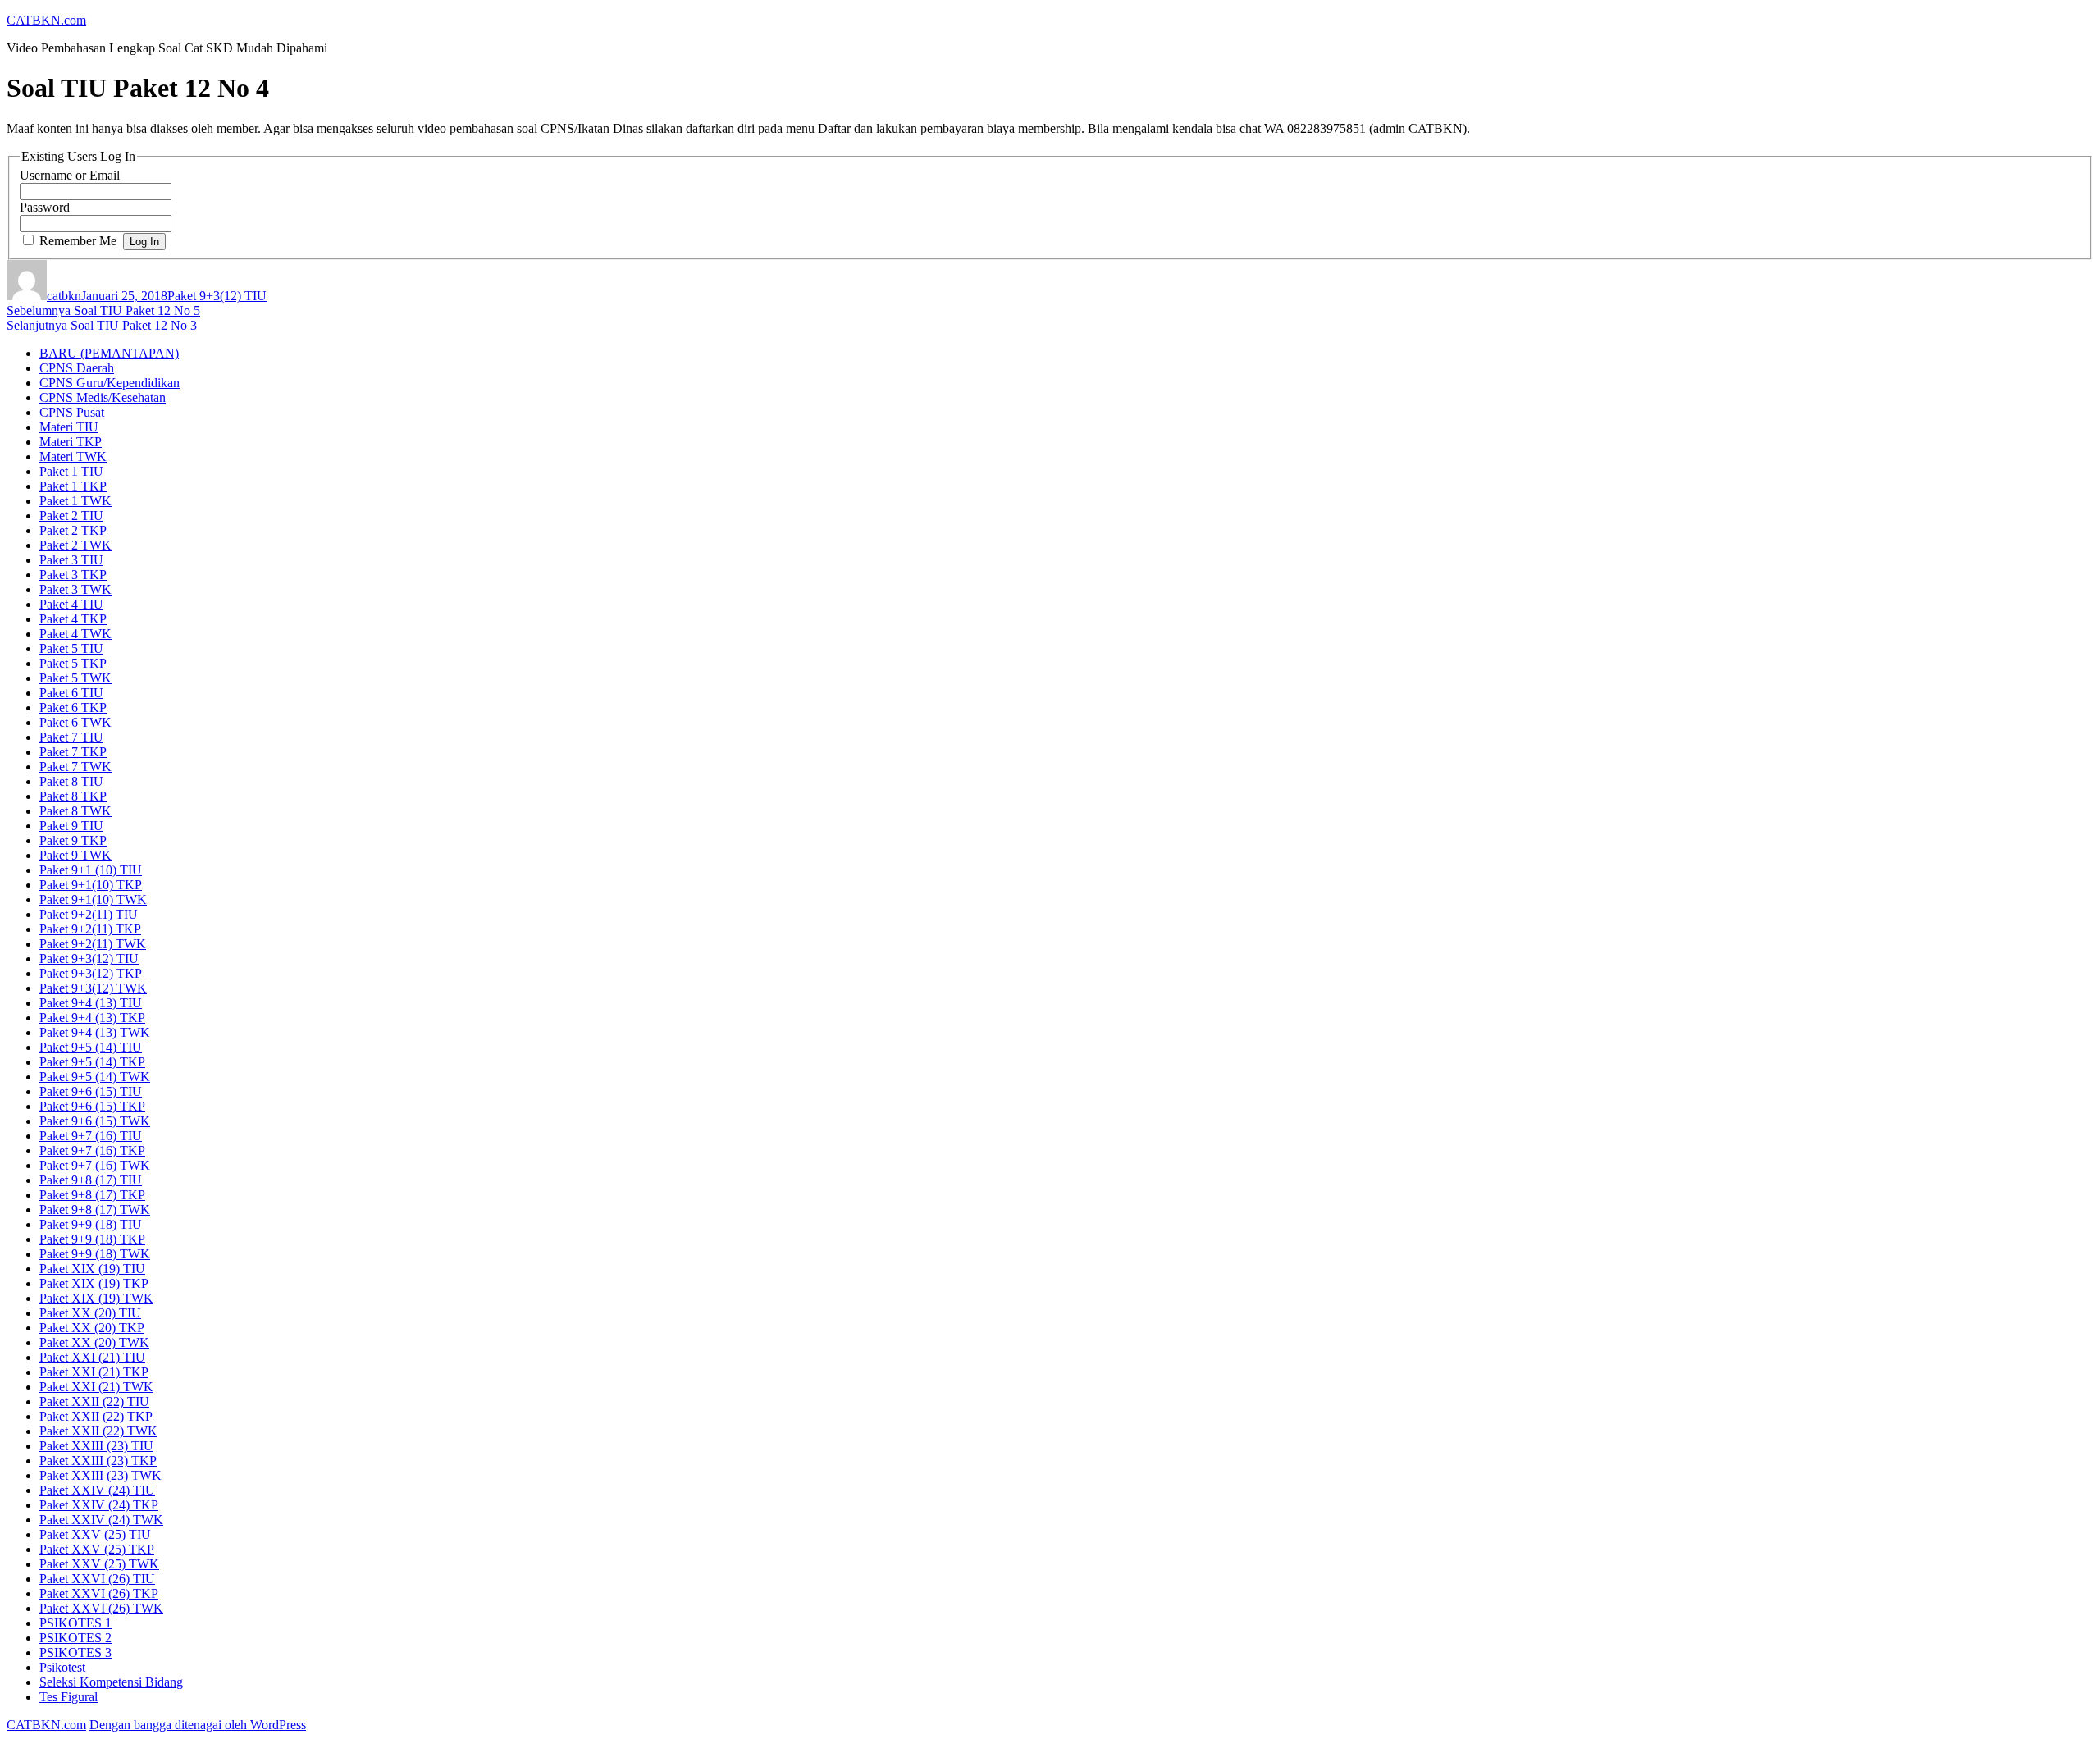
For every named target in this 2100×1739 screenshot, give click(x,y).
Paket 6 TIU (71, 693)
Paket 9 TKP (73, 840)
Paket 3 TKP (73, 575)
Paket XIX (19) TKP (94, 1283)
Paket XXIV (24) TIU (97, 1490)
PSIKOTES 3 (75, 1652)
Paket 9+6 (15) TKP (92, 1106)
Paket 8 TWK (75, 811)
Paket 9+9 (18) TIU (91, 1224)
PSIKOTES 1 (75, 1623)
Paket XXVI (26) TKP (99, 1593)
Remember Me (78, 241)
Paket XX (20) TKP (92, 1328)
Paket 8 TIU (71, 781)
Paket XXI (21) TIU (92, 1357)
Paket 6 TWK (75, 722)
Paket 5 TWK (75, 678)
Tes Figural (68, 1697)
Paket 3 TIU (71, 560)
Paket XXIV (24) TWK (101, 1520)
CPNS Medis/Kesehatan (103, 397)
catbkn (64, 296)
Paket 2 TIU (71, 516)
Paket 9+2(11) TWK (93, 944)
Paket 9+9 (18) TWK (95, 1254)
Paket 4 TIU (71, 604)
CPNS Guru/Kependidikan (110, 383)
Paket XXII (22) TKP (96, 1416)
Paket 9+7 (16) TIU (91, 1136)
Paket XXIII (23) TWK (100, 1475)
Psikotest (62, 1667)
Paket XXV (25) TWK (99, 1564)
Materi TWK (73, 456)
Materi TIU (69, 427)
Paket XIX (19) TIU (92, 1269)
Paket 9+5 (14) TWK (95, 1077)
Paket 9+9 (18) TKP (92, 1239)
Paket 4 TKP (73, 619)
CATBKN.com (46, 20)
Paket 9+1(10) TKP (91, 885)
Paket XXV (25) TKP (97, 1549)
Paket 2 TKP (73, 530)
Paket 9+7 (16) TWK (95, 1165)
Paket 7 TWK (75, 767)
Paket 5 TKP (73, 663)
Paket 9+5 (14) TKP (92, 1062)
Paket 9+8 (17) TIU (91, 1180)
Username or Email (70, 175)
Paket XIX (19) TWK (96, 1298)
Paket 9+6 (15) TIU (91, 1091)
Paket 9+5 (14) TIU (91, 1047)
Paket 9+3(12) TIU (217, 296)
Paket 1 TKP (73, 486)
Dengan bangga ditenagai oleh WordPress (198, 1725)
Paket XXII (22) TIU (94, 1401)
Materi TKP (71, 442)
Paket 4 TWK (75, 634)
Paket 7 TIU (71, 737)
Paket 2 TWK (75, 545)
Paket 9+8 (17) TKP (92, 1195)
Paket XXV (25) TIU (95, 1534)
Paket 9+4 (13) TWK (95, 1032)
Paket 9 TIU (71, 826)
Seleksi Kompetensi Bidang (111, 1682)
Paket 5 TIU (71, 648)
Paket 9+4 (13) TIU (91, 1003)
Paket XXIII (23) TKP (98, 1461)
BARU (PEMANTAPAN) (109, 353)
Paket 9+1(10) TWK (93, 899)
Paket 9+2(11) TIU (89, 914)
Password (45, 207)
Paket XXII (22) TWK (98, 1431)
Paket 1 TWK (75, 501)
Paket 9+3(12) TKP (91, 973)
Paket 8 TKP (73, 796)
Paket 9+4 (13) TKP (92, 1018)
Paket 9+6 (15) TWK (95, 1121)
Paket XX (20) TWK (94, 1342)
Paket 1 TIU (71, 471)
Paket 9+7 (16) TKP (92, 1150)
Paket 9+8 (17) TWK (95, 1210)
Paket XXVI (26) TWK (101, 1608)
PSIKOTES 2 (75, 1638)
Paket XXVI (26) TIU (97, 1579)
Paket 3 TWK (75, 589)
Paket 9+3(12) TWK (93, 988)
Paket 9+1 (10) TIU (91, 870)
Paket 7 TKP (73, 752)
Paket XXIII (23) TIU (96, 1446)
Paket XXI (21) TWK (96, 1387)
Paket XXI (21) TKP (94, 1372)
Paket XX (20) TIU (90, 1313)
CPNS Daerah (77, 368)
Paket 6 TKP (73, 707)
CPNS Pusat (72, 412)
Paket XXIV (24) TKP (99, 1505)
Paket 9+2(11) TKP (90, 929)
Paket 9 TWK (75, 855)
